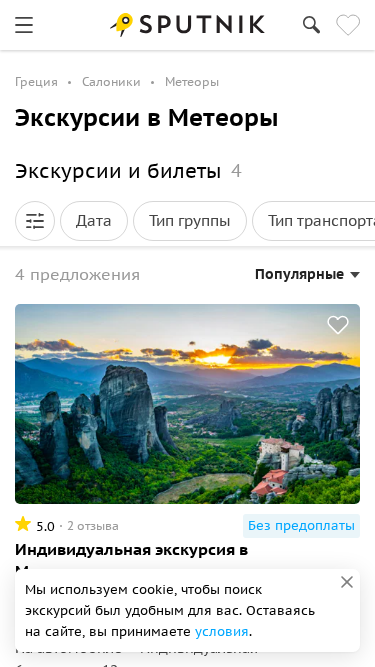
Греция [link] (36, 81)
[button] (35, 221)
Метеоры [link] (192, 81)
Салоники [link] (111, 81)
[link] (24, 25)
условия (222, 631)
